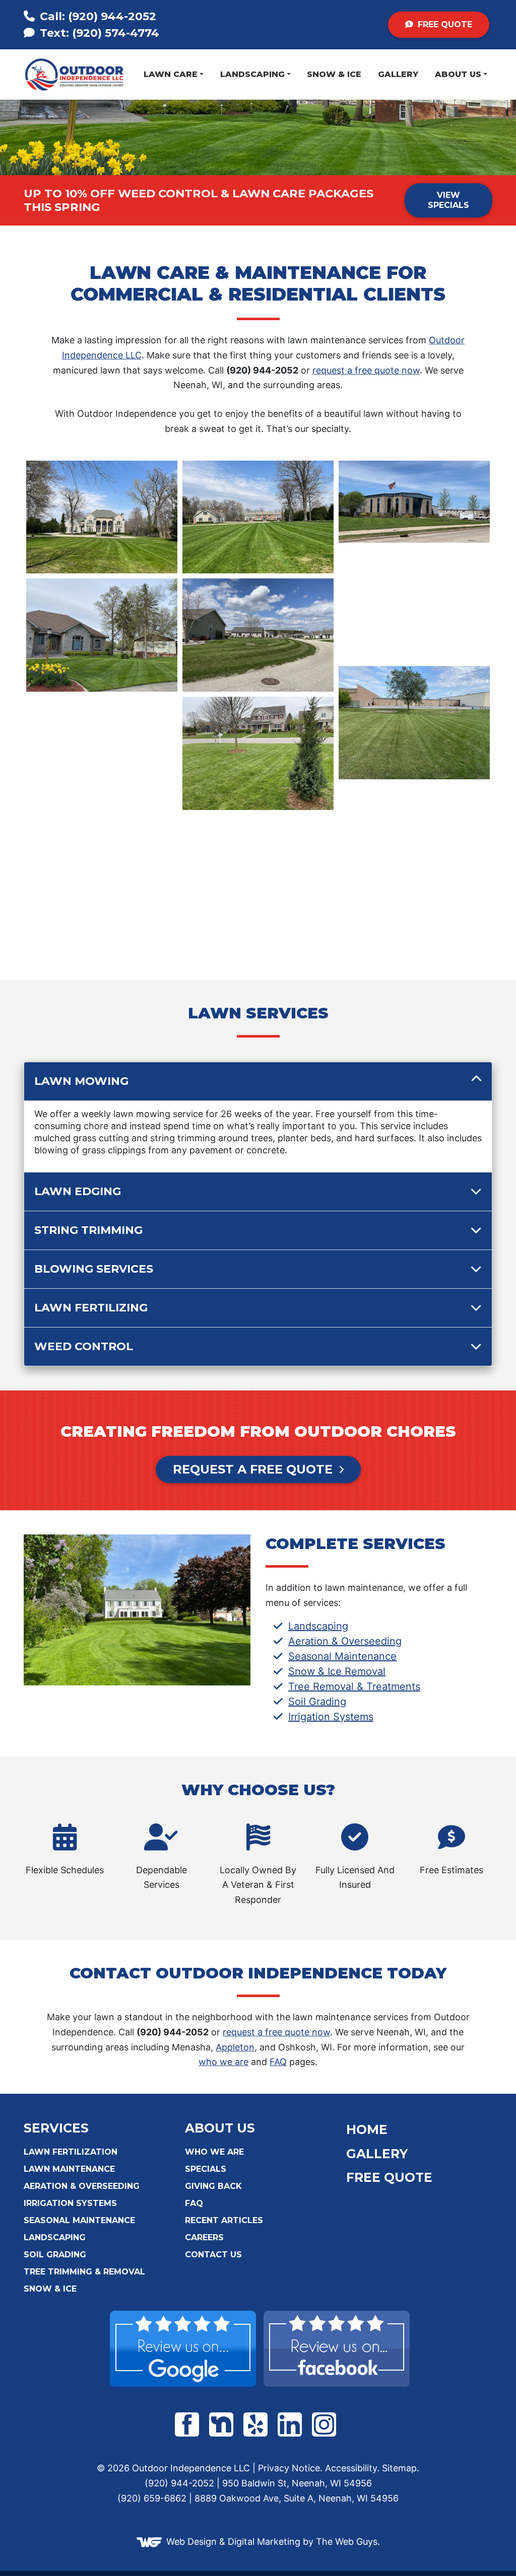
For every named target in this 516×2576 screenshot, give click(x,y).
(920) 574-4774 (98, 33)
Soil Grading (317, 1702)
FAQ (278, 2062)
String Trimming (88, 1230)
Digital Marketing (264, 2542)
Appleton (235, 2047)
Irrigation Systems (331, 1717)
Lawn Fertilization (71, 2152)
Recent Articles (224, 2220)
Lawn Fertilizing (91, 1308)
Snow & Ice (334, 74)
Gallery (398, 74)
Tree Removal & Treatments (354, 1686)
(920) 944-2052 (98, 16)
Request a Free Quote (253, 1469)
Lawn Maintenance (69, 2169)
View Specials (448, 200)
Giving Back (213, 2186)
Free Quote (444, 24)
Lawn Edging (78, 1191)
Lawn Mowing (81, 1081)
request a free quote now (366, 370)
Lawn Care (171, 74)
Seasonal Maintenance (342, 1656)
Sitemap (399, 2468)
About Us (458, 74)
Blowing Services (94, 1269)
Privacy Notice (289, 2468)
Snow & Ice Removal (337, 1671)
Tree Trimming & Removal (84, 2272)
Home (367, 2129)
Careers (204, 2237)
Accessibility (351, 2468)
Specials (206, 2169)
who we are (223, 2062)
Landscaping (252, 74)
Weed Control (84, 1346)
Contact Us (213, 2255)
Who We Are (214, 2152)
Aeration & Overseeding (345, 1641)
